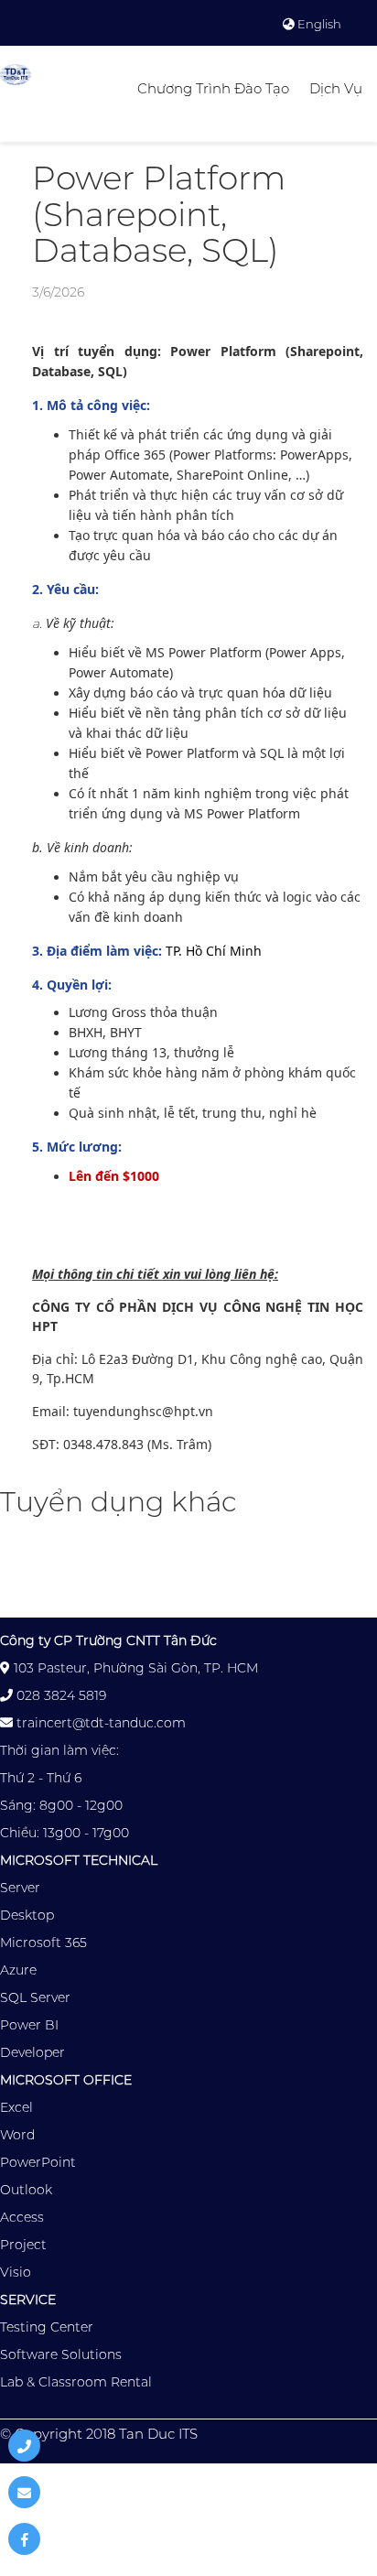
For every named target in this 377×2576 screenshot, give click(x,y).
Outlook (26, 2190)
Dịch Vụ (336, 88)
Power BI (29, 2025)
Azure (18, 1970)
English (318, 24)
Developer (32, 2052)
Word (17, 2135)
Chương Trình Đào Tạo (213, 88)
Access (22, 2217)
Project (23, 2245)
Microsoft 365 (43, 1943)
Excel (16, 2107)
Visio (16, 2272)
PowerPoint (38, 2162)
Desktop (27, 1915)
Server (20, 1888)
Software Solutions (61, 2354)
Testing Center (47, 2327)
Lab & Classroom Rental (76, 2382)
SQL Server (35, 1997)
